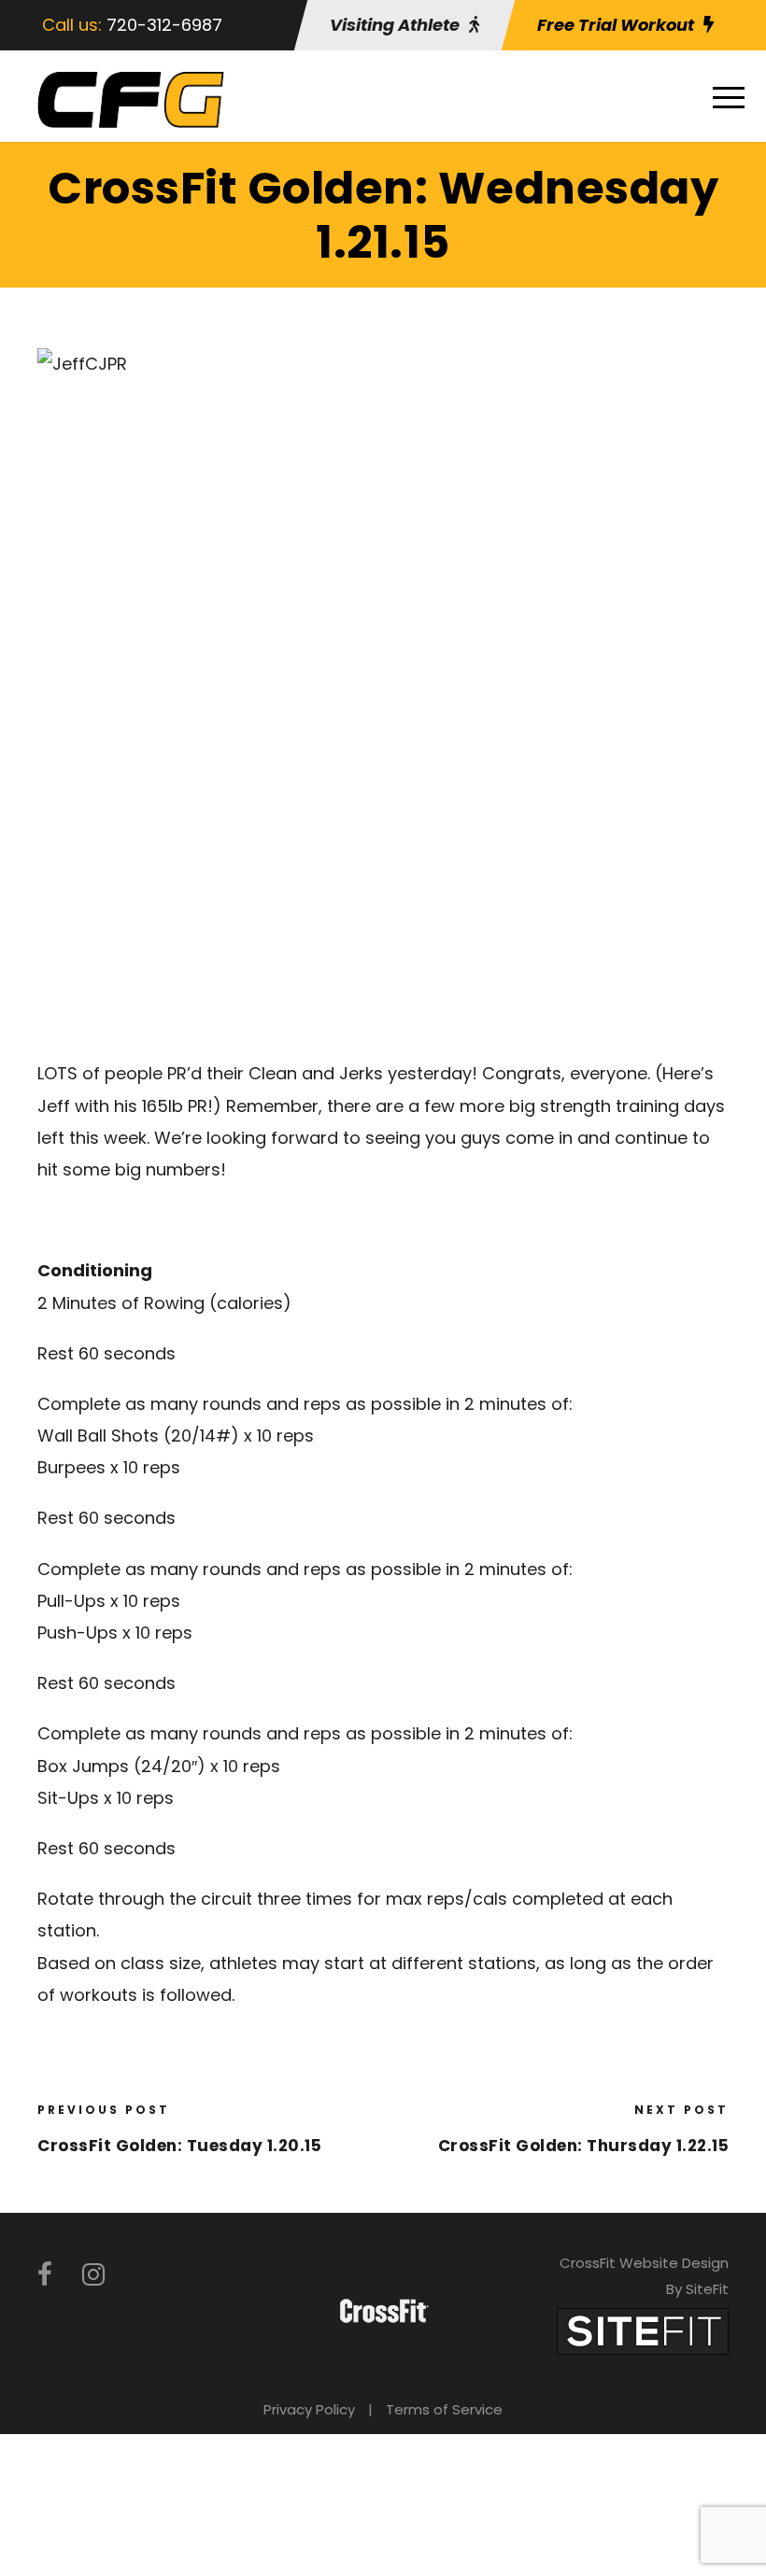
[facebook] (45, 2275)
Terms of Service (444, 2409)
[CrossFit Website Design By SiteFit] (643, 2330)
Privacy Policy (309, 2409)
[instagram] (93, 2275)
